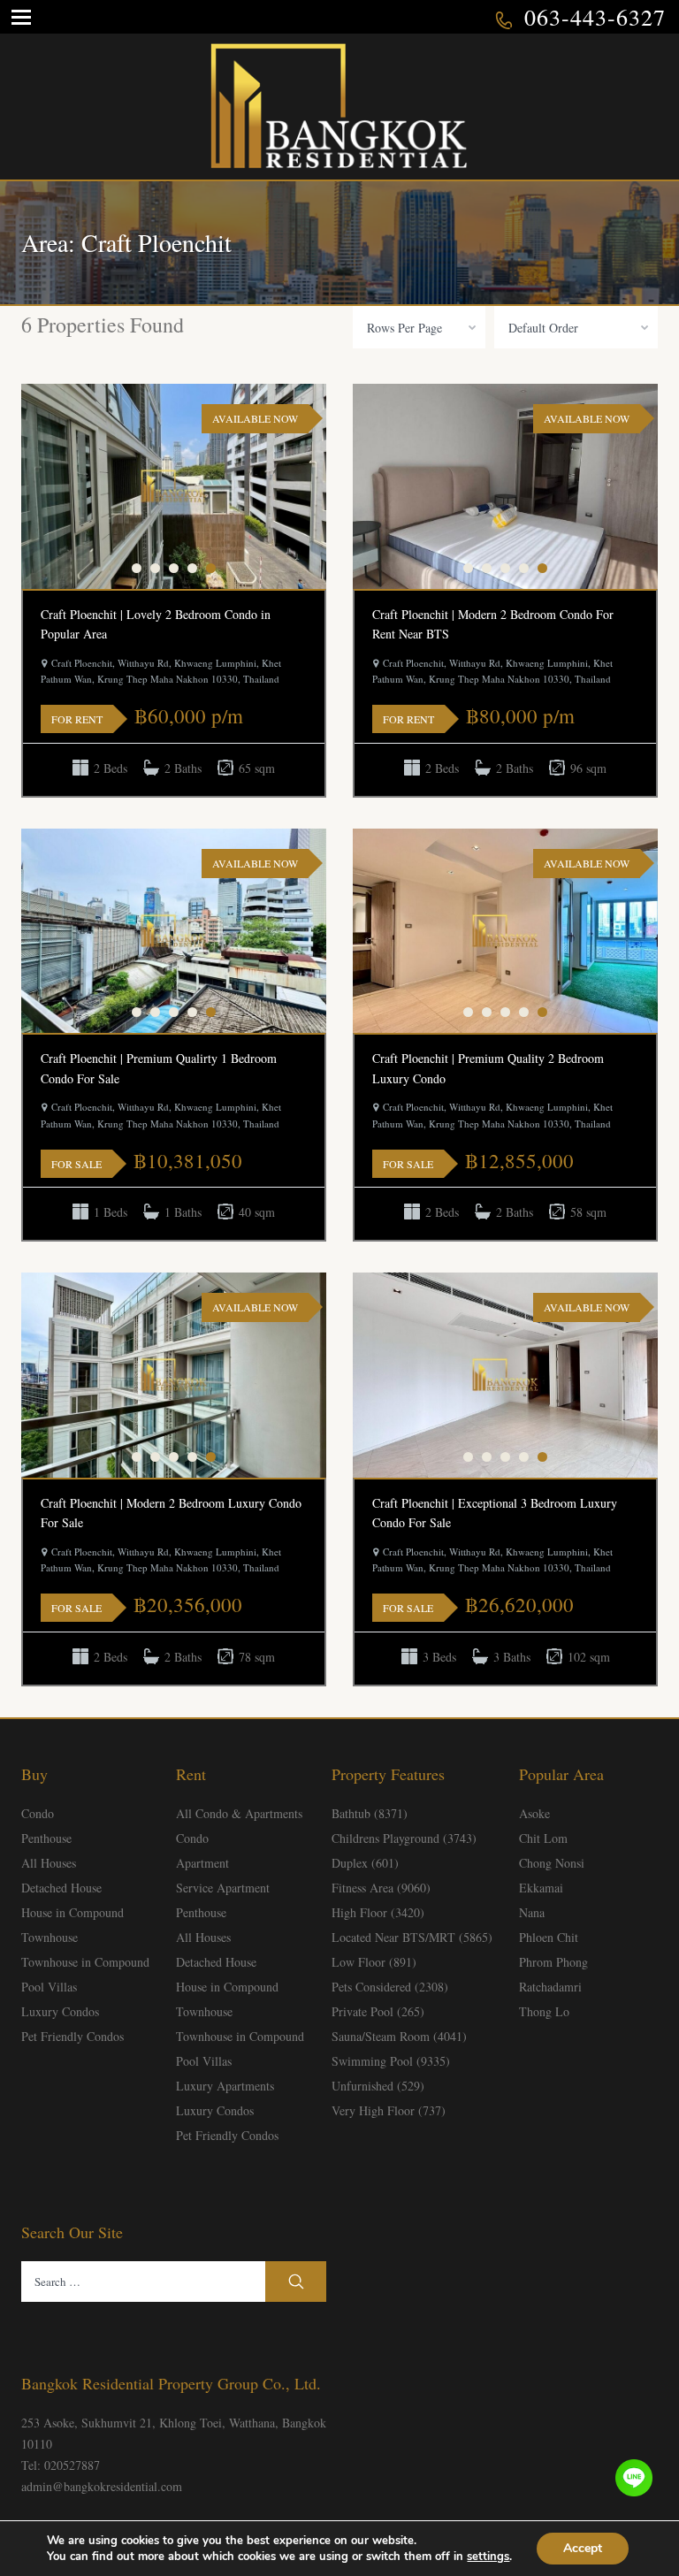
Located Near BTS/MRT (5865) (412, 1937)
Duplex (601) (365, 1863)
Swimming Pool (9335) (391, 2061)
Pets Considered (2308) (390, 1987)
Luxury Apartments (225, 2086)
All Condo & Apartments (239, 1813)
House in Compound (72, 1912)
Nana (532, 1912)
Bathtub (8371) (370, 1813)
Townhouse (50, 1937)
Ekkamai (541, 1888)
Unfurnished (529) (378, 2086)
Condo (38, 1813)
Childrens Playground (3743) (404, 1838)
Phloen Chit (549, 1937)
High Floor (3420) (378, 1912)
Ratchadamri (550, 1987)
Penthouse (46, 1838)
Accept (583, 2548)
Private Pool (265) (378, 2011)
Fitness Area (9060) (381, 1888)
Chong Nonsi (552, 1863)
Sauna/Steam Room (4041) (399, 2036)
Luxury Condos (60, 2011)
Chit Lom (543, 1838)
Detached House (61, 1888)
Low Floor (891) (374, 1962)
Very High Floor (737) (389, 2110)
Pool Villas (49, 1987)
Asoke (534, 1813)
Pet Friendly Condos (72, 2036)
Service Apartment (223, 1888)
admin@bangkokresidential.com (102, 2486)
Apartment (202, 1863)
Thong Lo (544, 2011)
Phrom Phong (553, 1962)
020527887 (72, 2465)
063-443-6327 (595, 17)
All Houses (49, 1863)
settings (488, 2557)
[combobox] (419, 327)
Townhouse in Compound (85, 1962)
